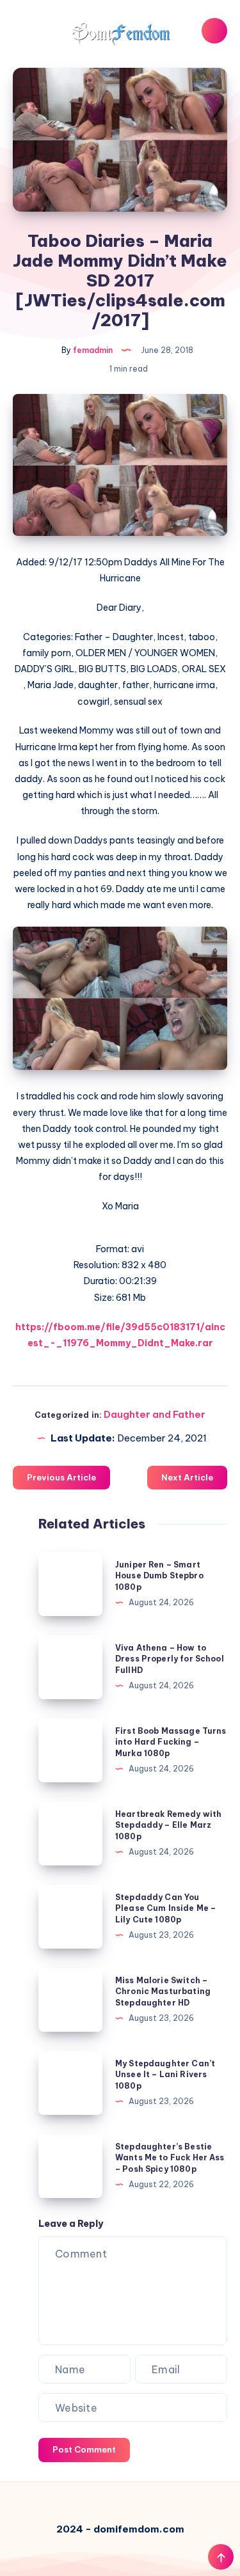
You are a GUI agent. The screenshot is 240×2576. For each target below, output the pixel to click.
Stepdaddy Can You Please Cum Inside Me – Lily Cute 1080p (165, 1908)
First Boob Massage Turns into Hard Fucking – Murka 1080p (171, 1742)
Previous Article (61, 1477)
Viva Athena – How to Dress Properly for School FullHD (170, 1659)
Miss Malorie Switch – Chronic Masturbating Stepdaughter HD (163, 1991)
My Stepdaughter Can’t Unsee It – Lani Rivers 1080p (165, 2075)
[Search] (214, 31)
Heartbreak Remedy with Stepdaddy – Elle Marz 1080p (168, 1825)
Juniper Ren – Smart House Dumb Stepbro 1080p (159, 1576)
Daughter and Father (155, 1414)
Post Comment (84, 2449)
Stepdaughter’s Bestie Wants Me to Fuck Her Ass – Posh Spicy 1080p (170, 2158)
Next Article (187, 1477)
